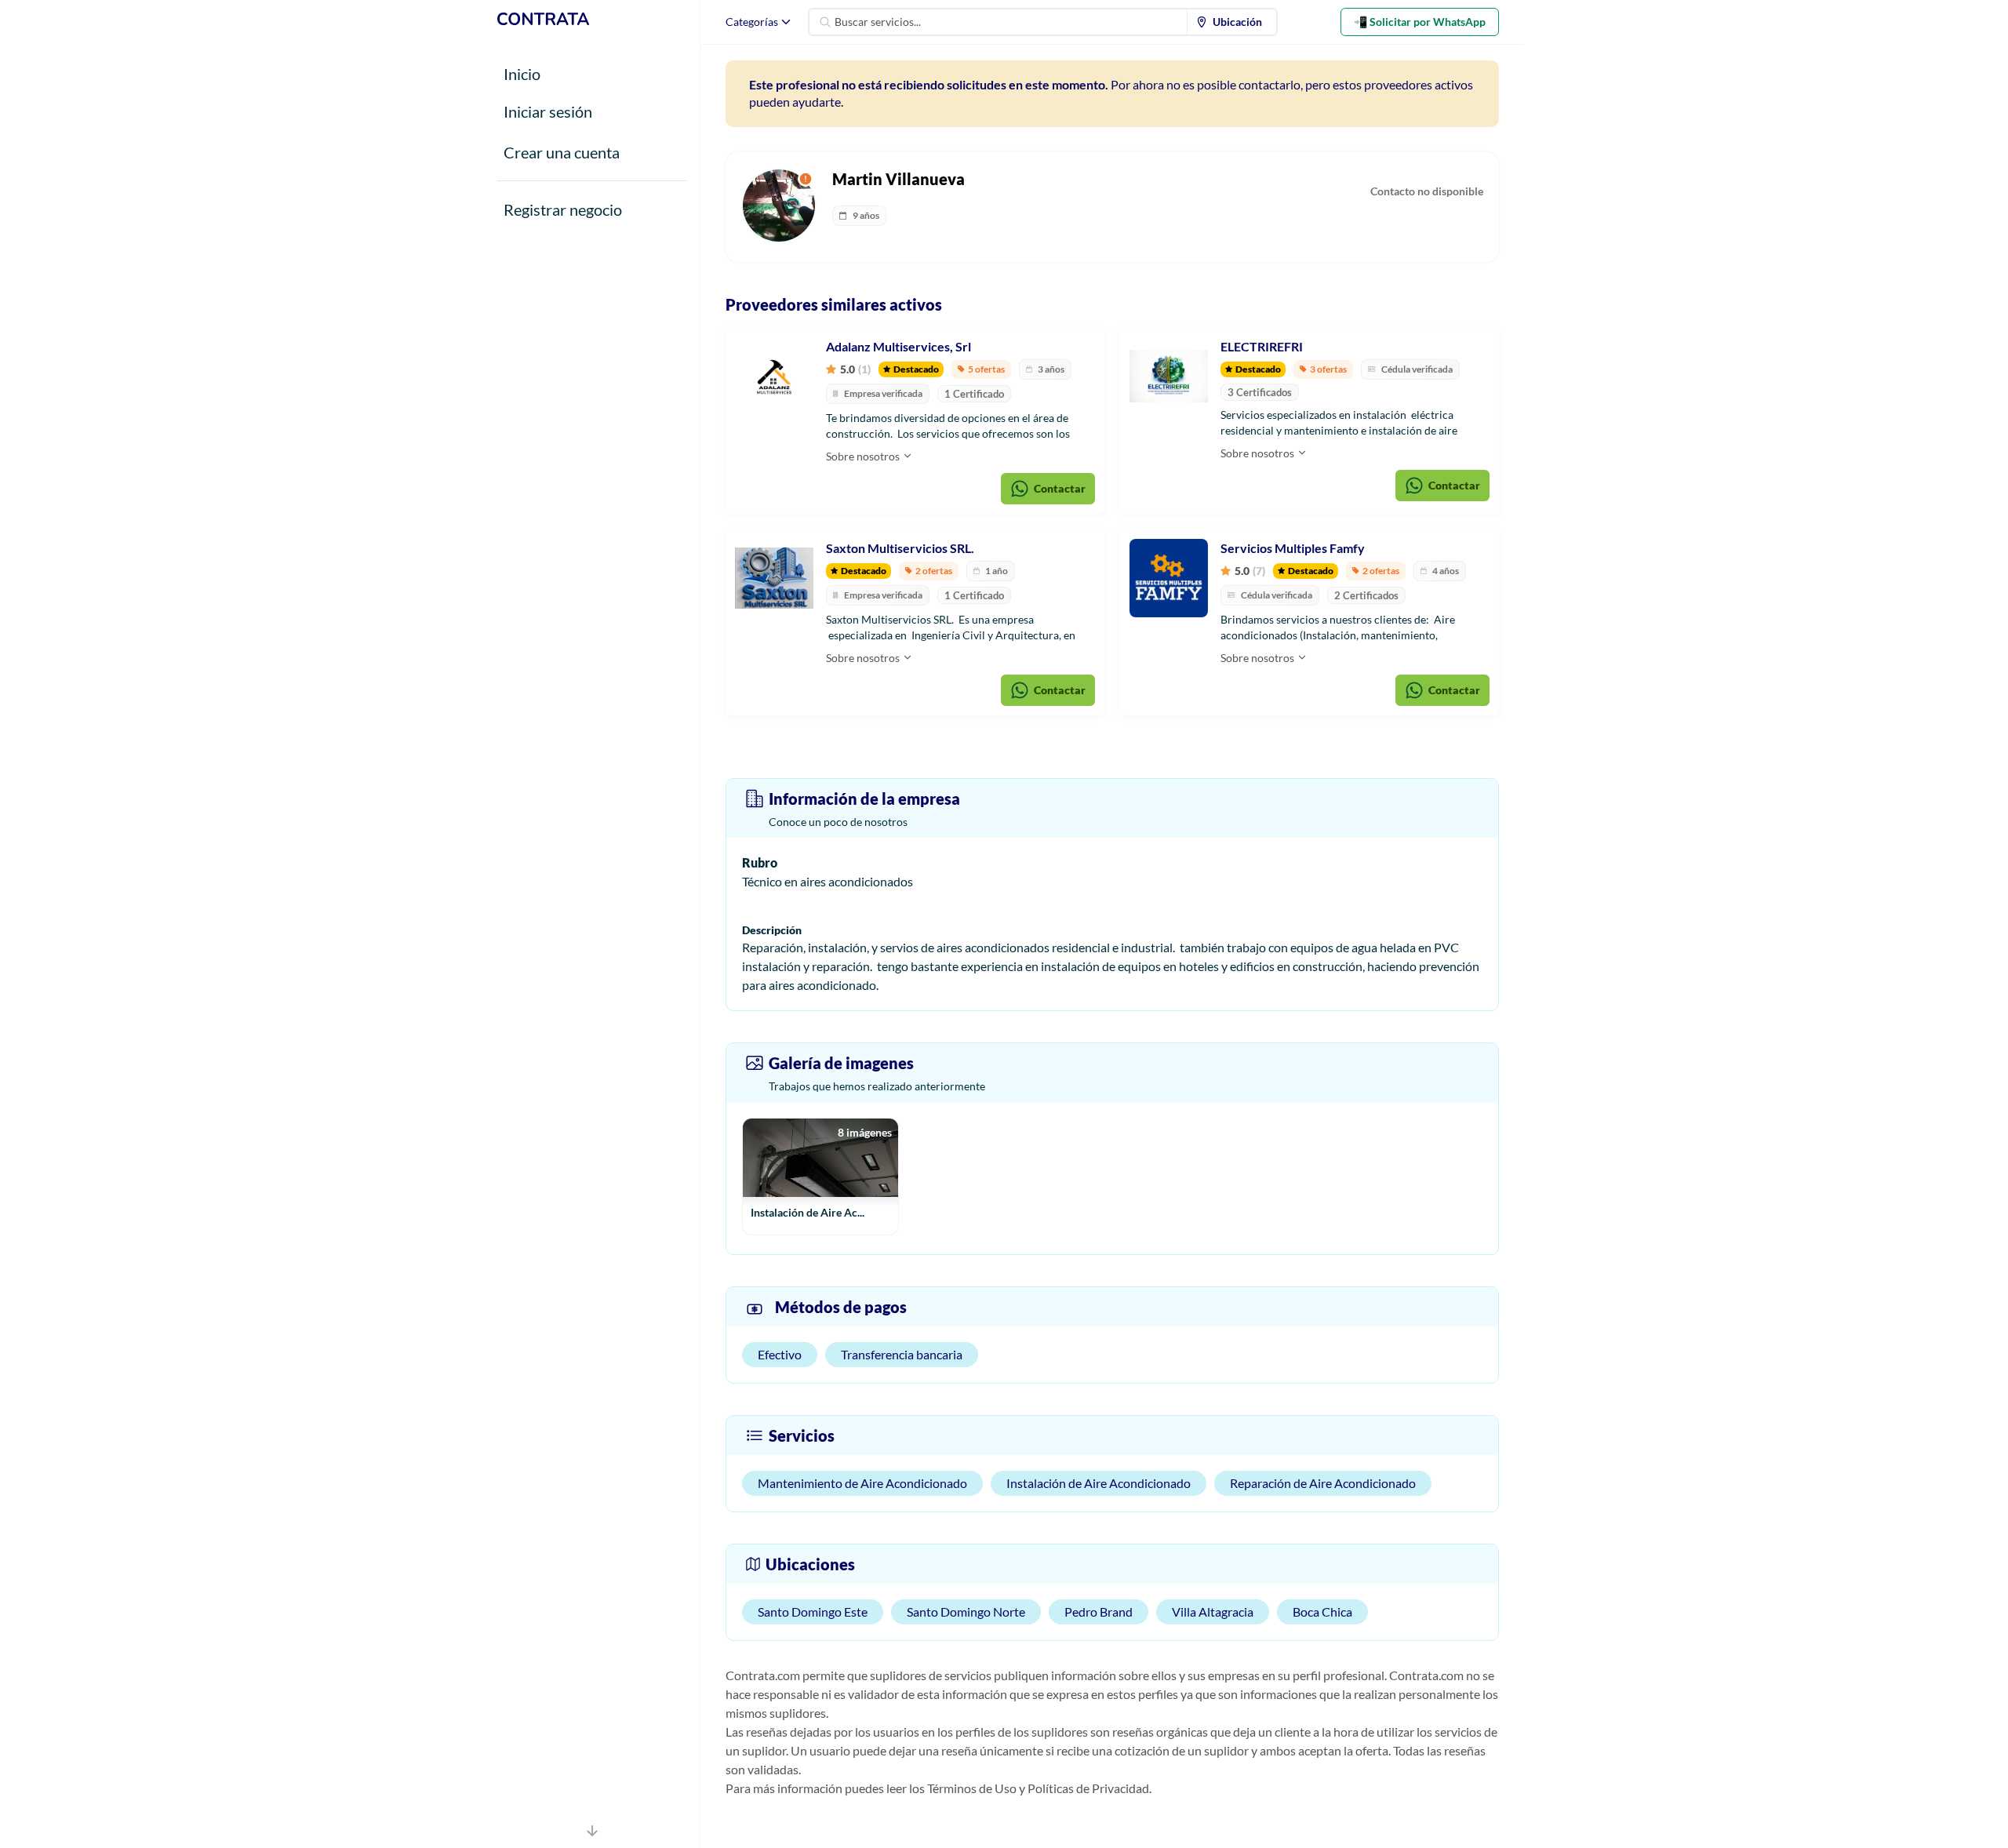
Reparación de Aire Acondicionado (1323, 1483)
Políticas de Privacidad (1088, 1788)
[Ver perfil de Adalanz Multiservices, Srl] (774, 377)
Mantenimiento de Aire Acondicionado (862, 1483)
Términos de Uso (972, 1788)
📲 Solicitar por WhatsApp (1420, 22)
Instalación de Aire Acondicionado (1099, 1483)
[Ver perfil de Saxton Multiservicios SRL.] (774, 578)
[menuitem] (1232, 22)
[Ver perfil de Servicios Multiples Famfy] (1169, 578)
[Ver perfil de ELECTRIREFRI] (1169, 377)
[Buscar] (825, 22)
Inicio (522, 74)
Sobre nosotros (864, 456)
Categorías (752, 22)
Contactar (1060, 488)
